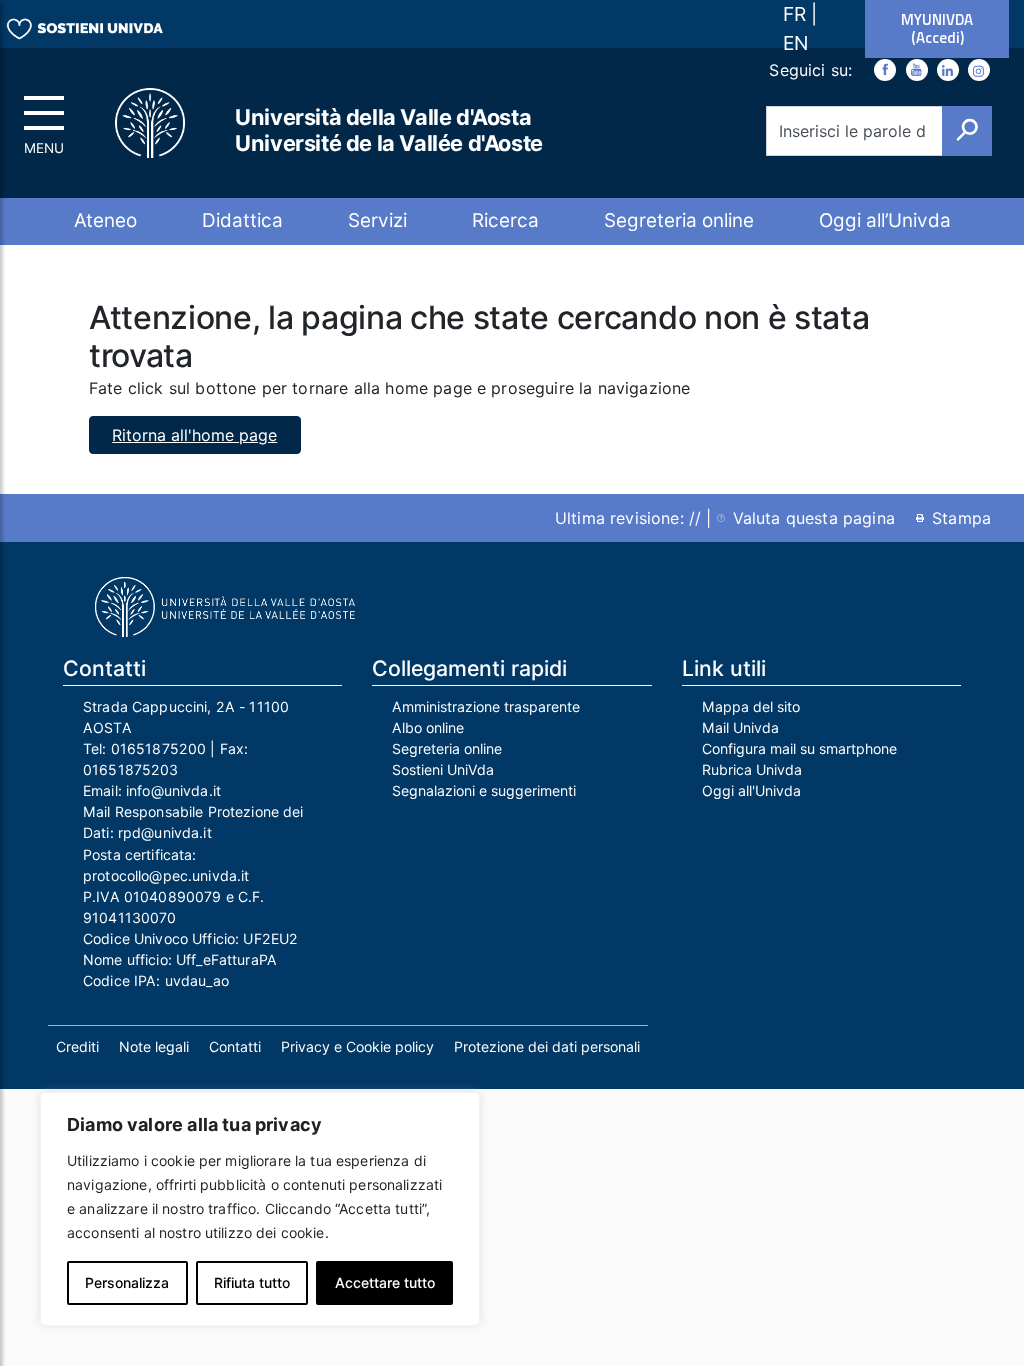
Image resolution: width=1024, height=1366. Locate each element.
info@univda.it (173, 790)
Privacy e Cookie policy (357, 1046)
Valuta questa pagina (814, 518)
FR (797, 14)
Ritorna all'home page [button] (194, 435)
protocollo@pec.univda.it (166, 875)
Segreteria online (679, 220)
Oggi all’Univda (885, 220)
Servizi (377, 220)
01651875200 (159, 748)
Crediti (77, 1046)
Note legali (154, 1046)
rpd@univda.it (165, 832)
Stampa (961, 518)
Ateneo (105, 220)
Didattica (242, 220)
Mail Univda (740, 727)
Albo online (428, 727)
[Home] (159, 123)
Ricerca (505, 220)
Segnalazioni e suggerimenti (484, 790)
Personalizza (127, 1282)
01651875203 (131, 769)
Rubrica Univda (752, 769)
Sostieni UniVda (443, 769)
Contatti (235, 1046)
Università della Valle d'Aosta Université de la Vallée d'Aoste (389, 130)
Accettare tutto (385, 1282)
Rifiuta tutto (252, 1282)
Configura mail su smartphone (799, 748)
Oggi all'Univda (751, 790)
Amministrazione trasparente (486, 706)
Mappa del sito (751, 706)
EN (795, 43)
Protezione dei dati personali (547, 1046)
